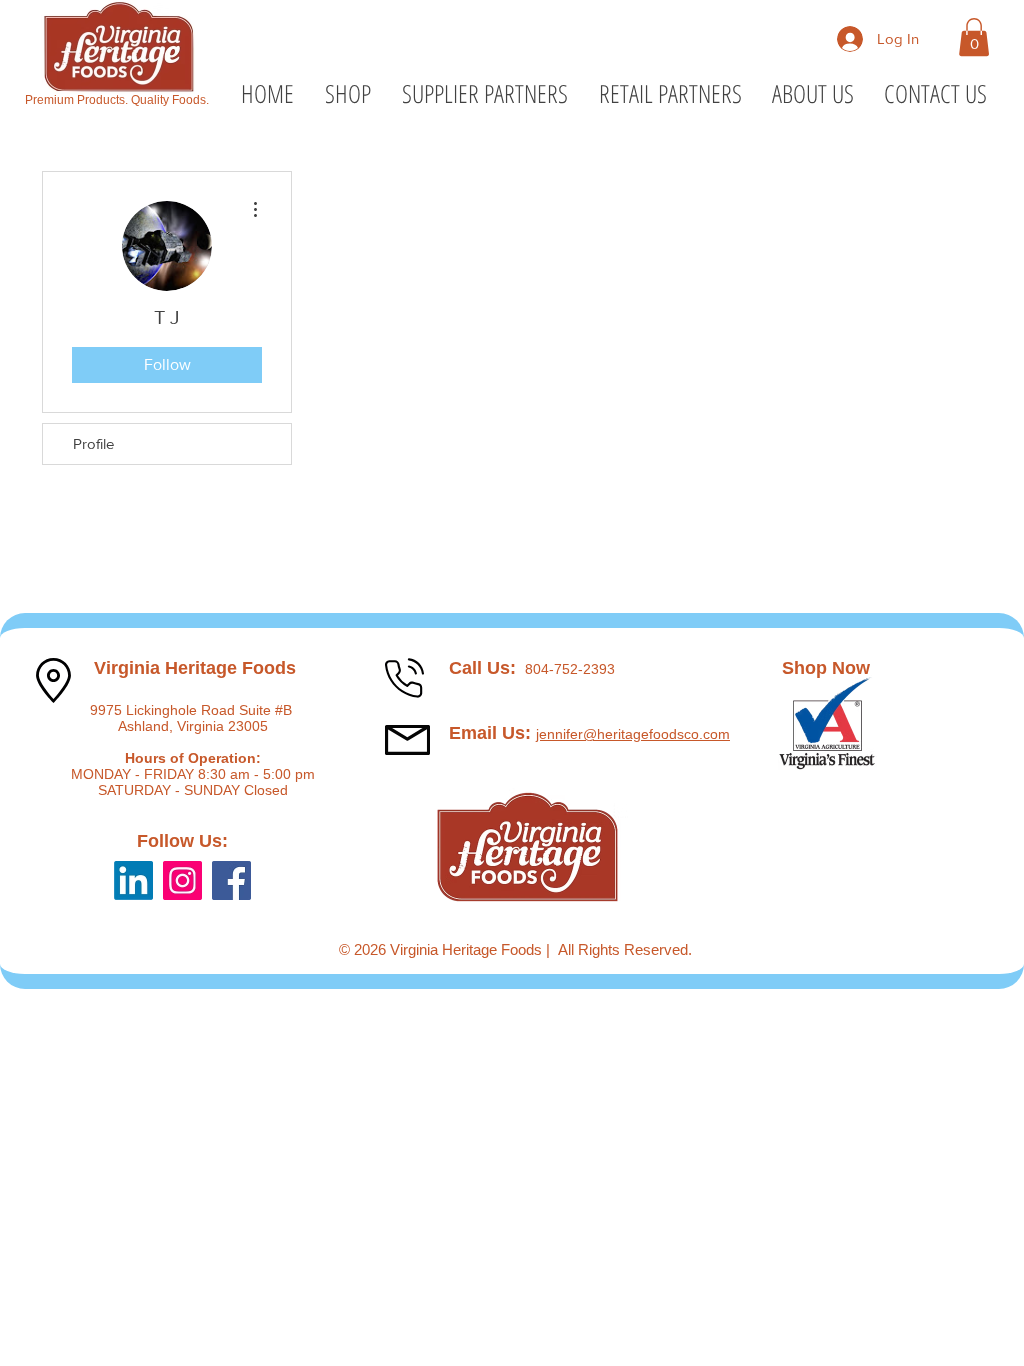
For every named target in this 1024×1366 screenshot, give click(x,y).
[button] (974, 37)
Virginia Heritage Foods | (474, 949)
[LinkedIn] (133, 880)
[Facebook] (231, 880)
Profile (93, 443)
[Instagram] (182, 880)
